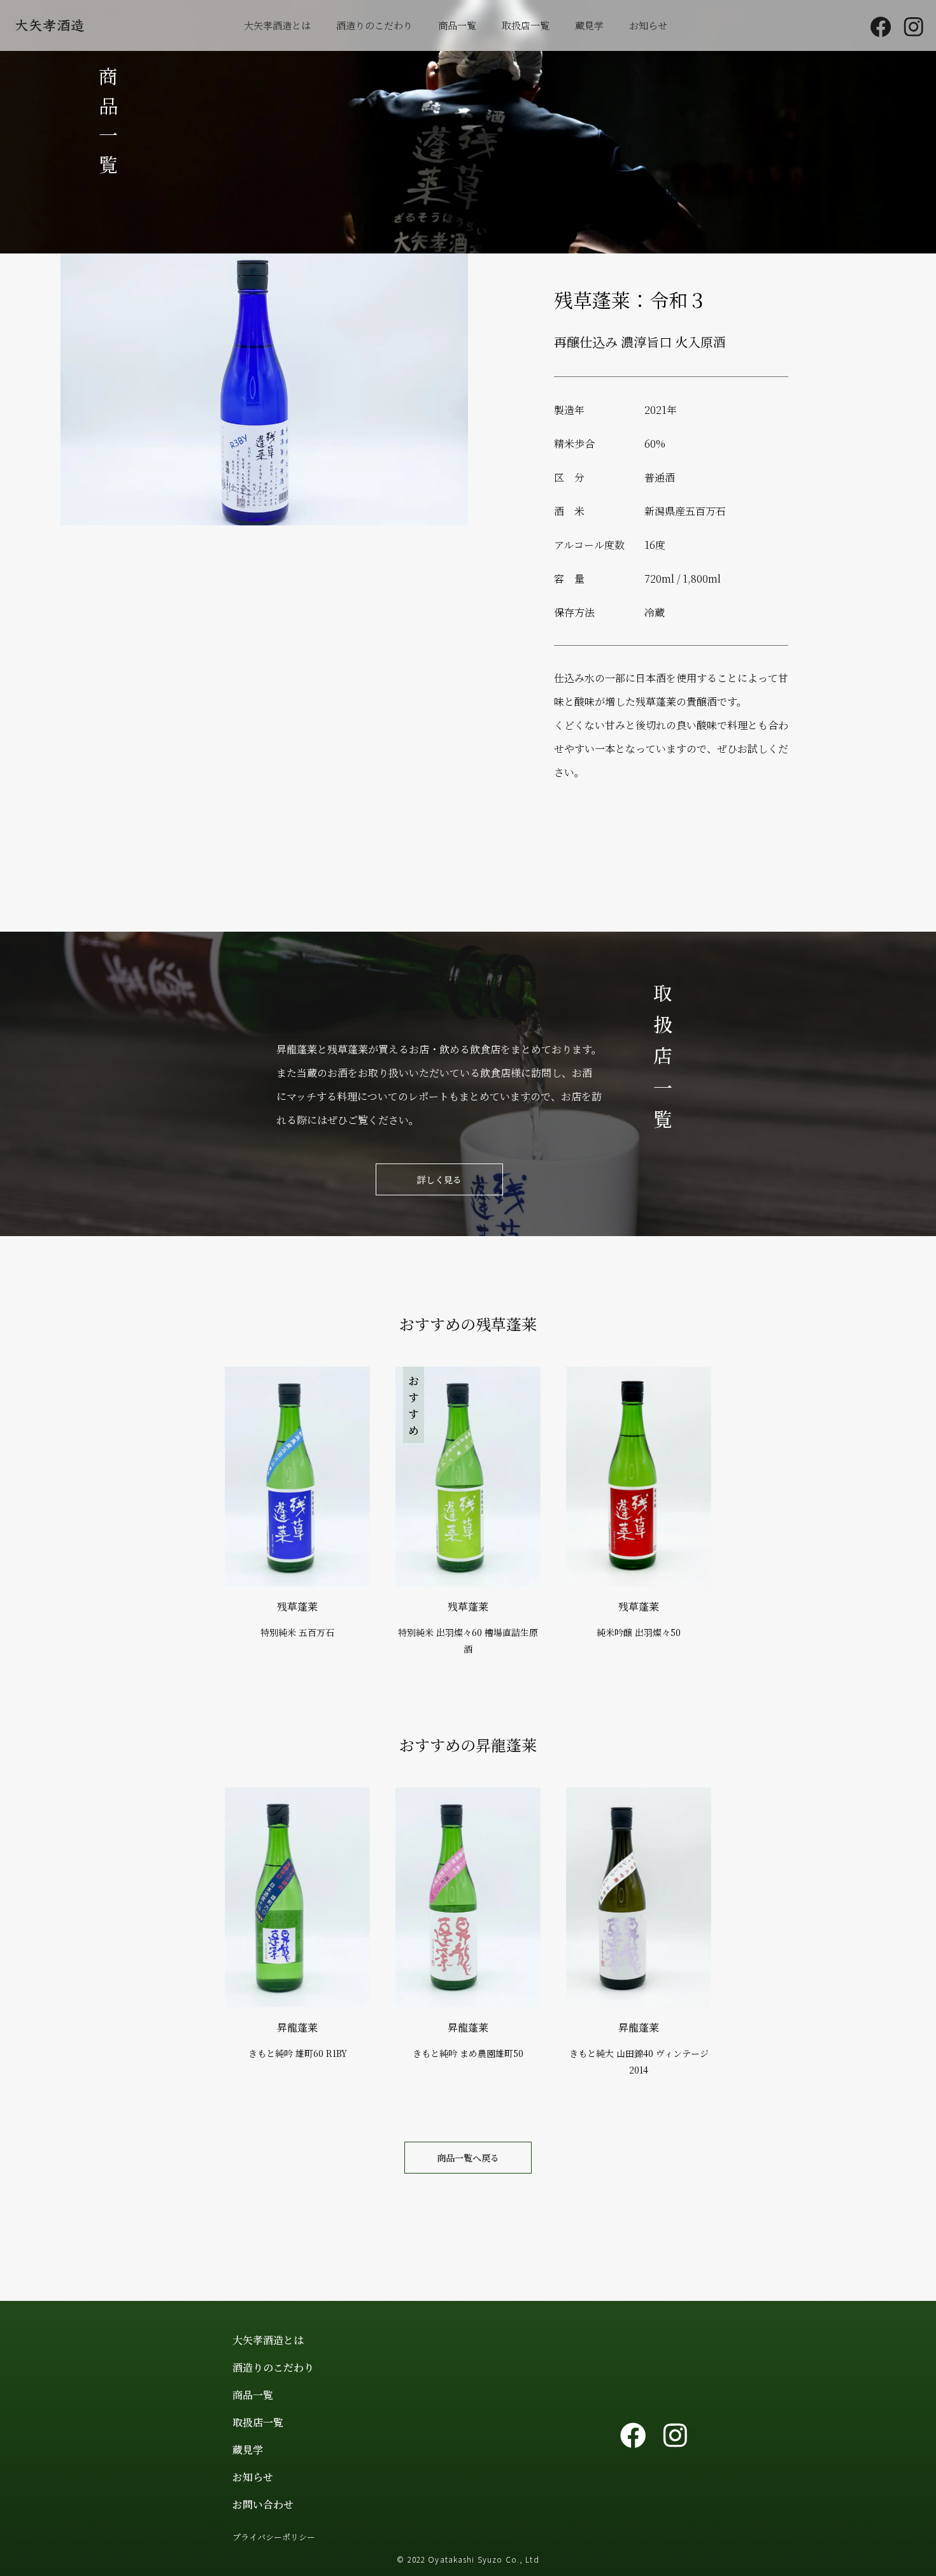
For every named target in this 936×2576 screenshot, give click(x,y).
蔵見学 (589, 25)
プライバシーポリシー (274, 2537)
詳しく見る (439, 1179)
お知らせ (648, 25)
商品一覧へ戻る (468, 2158)
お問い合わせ (263, 2504)
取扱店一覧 (526, 25)
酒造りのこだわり (374, 25)
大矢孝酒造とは (277, 25)
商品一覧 (457, 25)
